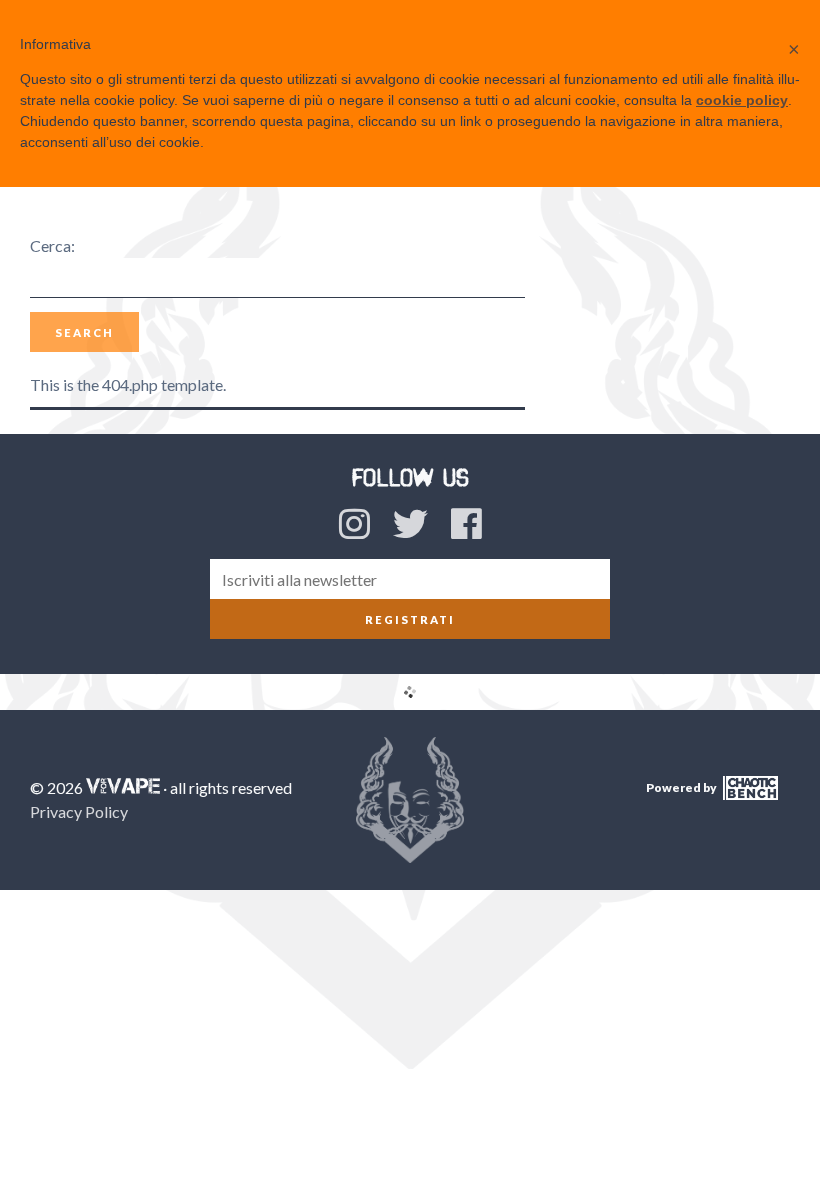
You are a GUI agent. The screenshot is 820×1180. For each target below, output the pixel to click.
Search (84, 332)
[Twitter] (410, 523)
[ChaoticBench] (748, 795)
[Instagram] (354, 523)
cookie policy (742, 100)
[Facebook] (466, 523)
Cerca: (52, 245)
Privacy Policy (79, 811)
